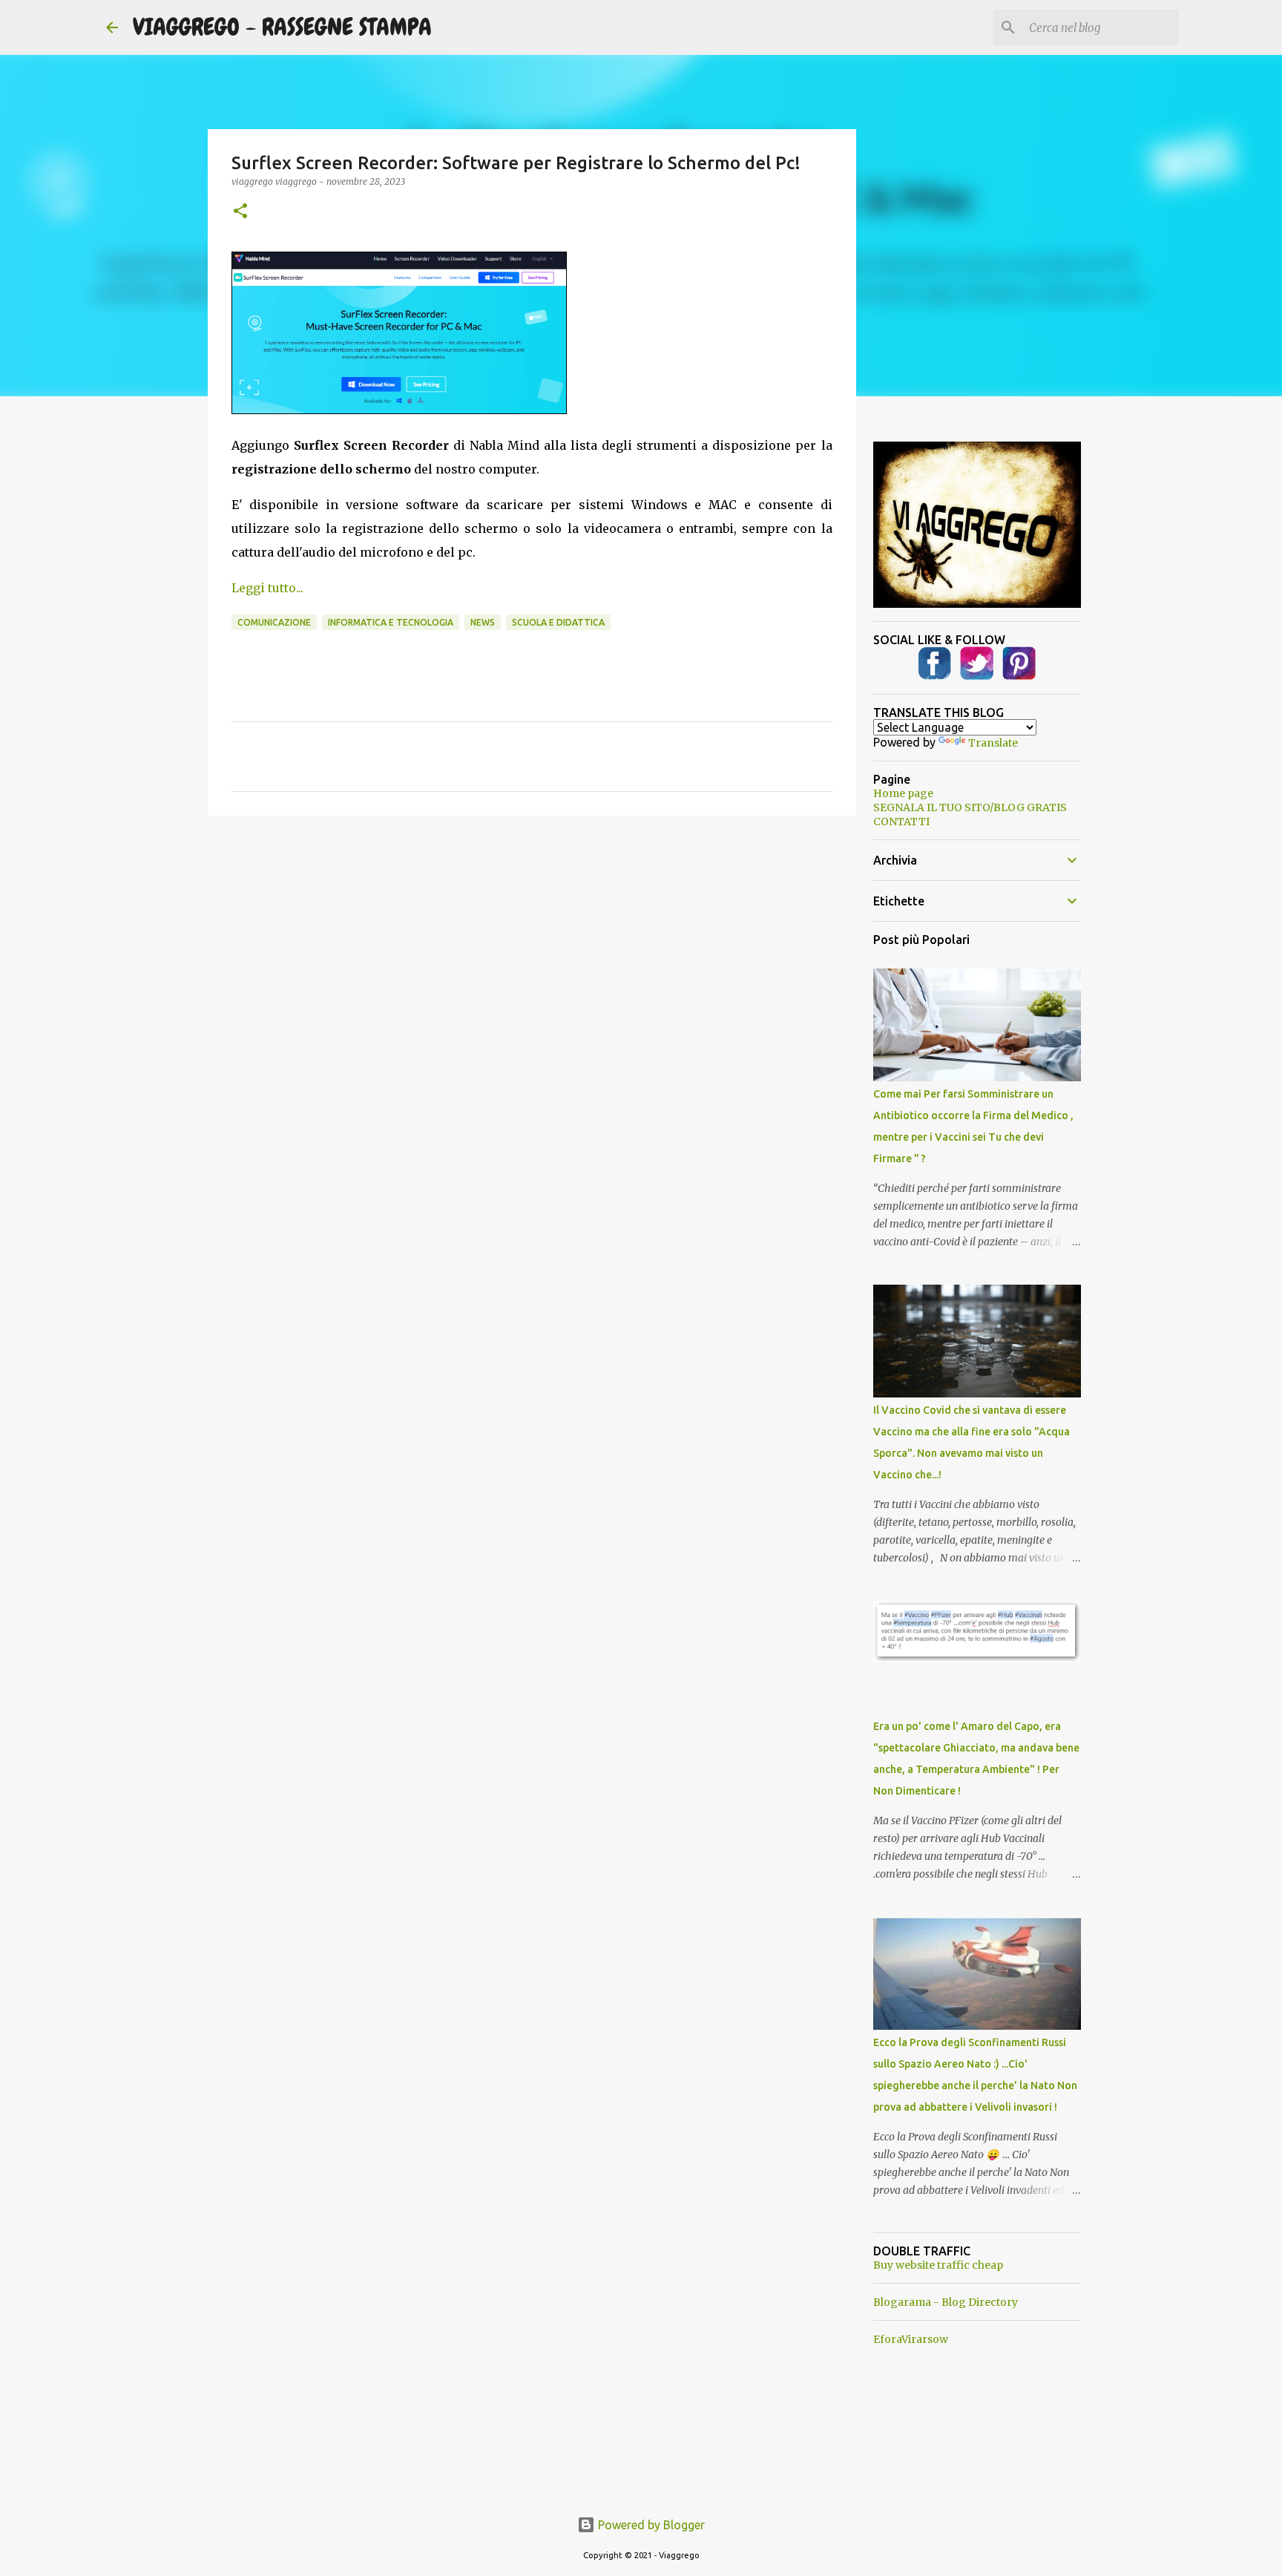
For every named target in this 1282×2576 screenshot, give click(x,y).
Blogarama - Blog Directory (946, 2302)
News (483, 622)
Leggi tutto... (267, 588)
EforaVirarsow (911, 2339)
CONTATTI (901, 822)
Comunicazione (274, 622)
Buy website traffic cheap (938, 2265)
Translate (993, 743)
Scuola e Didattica (558, 622)
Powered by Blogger (650, 2525)
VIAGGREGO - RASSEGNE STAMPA (282, 27)
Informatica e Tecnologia (391, 622)
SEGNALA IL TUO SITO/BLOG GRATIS (970, 807)
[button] (240, 212)
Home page (903, 793)
